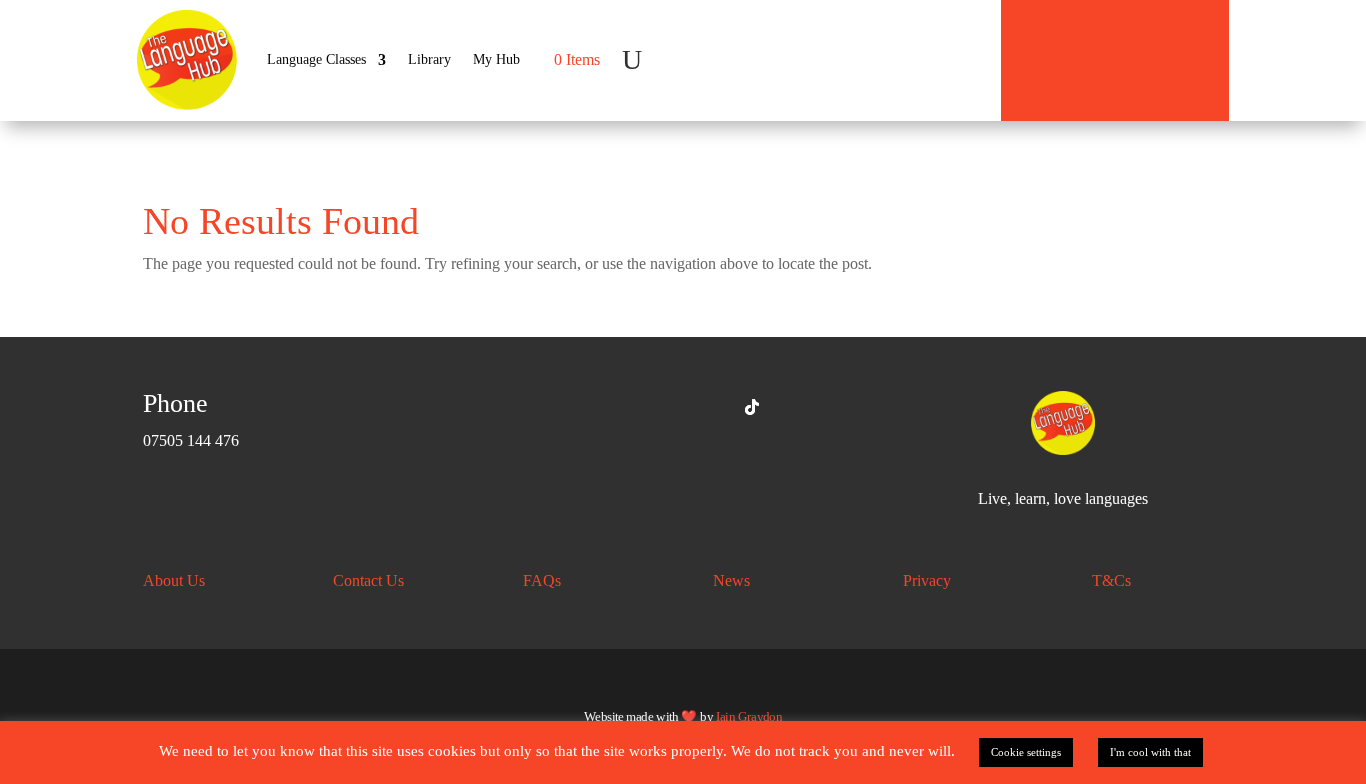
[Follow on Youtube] (706, 407)
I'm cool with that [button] (1150, 752)
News (731, 580)
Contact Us (368, 580)
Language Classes (316, 59)
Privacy (927, 580)
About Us (174, 580)
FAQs (542, 580)
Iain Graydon (749, 715)
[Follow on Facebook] (614, 407)
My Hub (496, 59)
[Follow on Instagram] (660, 407)
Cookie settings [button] (1026, 752)
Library (429, 59)
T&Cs (1111, 580)
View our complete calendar (1124, 53)
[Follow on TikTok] (752, 407)
